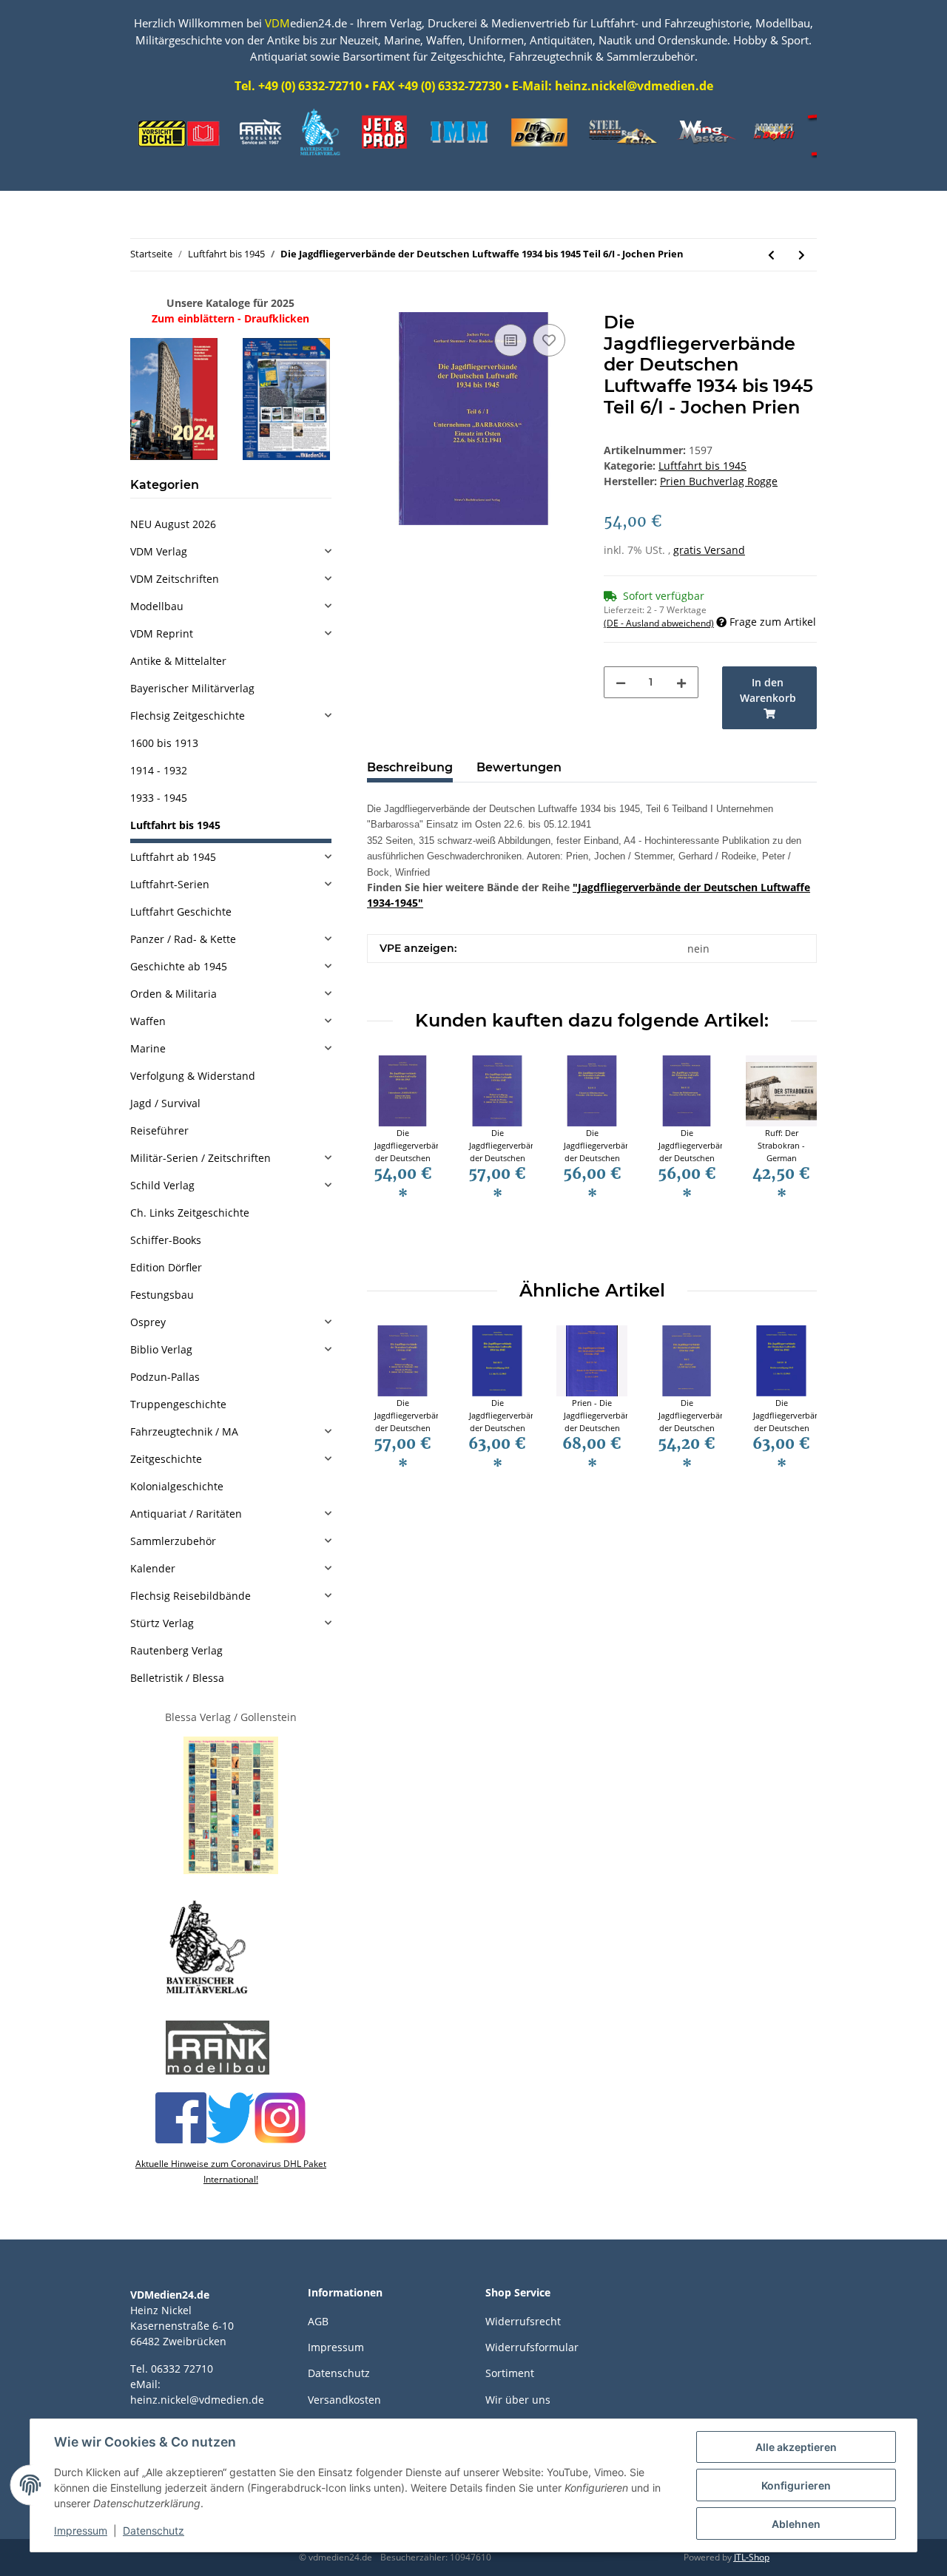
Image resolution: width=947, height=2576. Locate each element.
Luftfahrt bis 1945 (702, 466)
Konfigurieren (796, 2485)
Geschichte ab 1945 (179, 966)
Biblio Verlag (161, 1349)
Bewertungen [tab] (519, 767)
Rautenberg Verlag (176, 1650)
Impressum (336, 2347)
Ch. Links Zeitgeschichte (190, 1213)
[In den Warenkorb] (379, 304)
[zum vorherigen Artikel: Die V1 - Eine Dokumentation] (771, 255)
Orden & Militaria (173, 994)
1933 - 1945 (159, 798)
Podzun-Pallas (165, 1377)
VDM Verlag (159, 551)
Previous (392, 1156)
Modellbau (157, 606)
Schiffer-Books (166, 1240)
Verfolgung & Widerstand (193, 1076)
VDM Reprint (162, 633)
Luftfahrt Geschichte (181, 912)
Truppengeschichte (178, 1404)
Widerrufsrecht (523, 2321)
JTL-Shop (752, 2557)
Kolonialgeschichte (177, 1486)
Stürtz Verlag (162, 1623)
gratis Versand (709, 550)
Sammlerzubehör (173, 1541)
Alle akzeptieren (796, 2447)
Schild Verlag (162, 1185)
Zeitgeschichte (166, 1459)
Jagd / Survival (165, 1103)
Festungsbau (162, 1295)
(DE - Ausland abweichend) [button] (659, 623)
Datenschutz (339, 2373)
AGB (318, 2321)
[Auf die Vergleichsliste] (510, 340)
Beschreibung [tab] (410, 767)
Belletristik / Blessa (177, 1678)
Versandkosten (344, 2400)
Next (793, 1156)
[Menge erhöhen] (681, 682)
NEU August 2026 (173, 524)
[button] (231, 551)
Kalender (153, 1568)
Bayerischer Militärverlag (192, 688)
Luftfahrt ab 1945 (173, 857)
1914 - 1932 (159, 770)
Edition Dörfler (166, 1267)
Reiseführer (159, 1130)
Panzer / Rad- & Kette (183, 939)
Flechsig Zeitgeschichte (188, 716)
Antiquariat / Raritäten (186, 1514)
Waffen (148, 1021)
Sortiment (510, 2373)
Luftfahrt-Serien (170, 884)
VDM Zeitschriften (175, 579)
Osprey (148, 1322)
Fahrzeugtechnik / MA (184, 1431)
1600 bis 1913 (164, 743)
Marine (148, 1048)
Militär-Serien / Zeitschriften (200, 1158)
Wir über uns (518, 2400)
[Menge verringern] (621, 682)
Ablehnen (796, 2524)
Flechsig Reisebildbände (191, 1596)
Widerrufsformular (532, 2347)
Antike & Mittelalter (178, 661)
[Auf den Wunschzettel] (549, 340)
